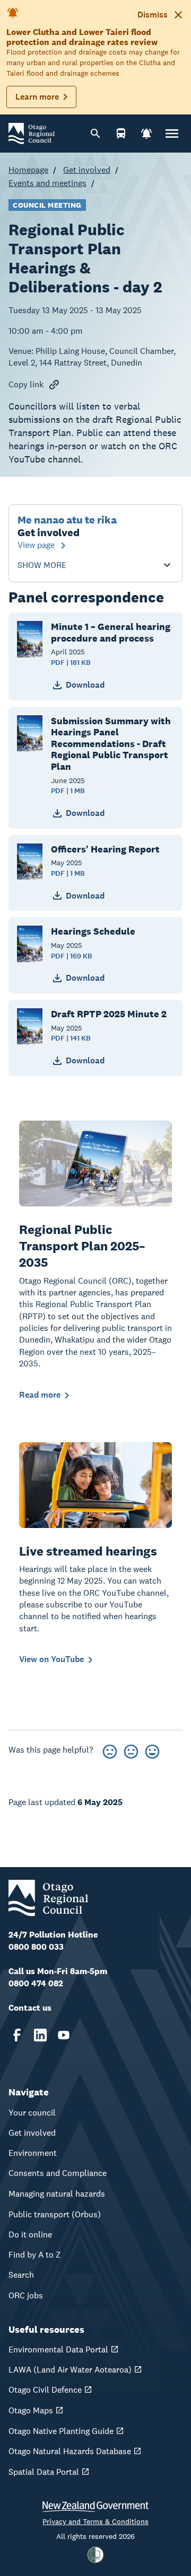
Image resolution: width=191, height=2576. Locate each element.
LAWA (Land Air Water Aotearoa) (70, 2370)
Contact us (30, 2008)
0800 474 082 (36, 1983)
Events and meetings (47, 183)
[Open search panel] (95, 134)
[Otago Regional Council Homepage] (32, 133)
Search (21, 2275)
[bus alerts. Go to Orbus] (121, 134)
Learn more (37, 97)
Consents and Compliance (58, 2173)
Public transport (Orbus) (55, 2214)
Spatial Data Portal (44, 2472)
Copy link (26, 384)
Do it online (30, 2235)
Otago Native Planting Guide (61, 2431)
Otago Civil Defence (45, 2390)
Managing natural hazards (57, 2194)
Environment (33, 2153)
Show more (42, 565)
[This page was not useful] (110, 1750)
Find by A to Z (35, 2255)
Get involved (87, 170)
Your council (32, 2113)
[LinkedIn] (40, 2035)
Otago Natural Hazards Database (70, 2451)
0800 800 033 (36, 1947)
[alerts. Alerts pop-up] (146, 134)
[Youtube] (64, 2035)
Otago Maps (31, 2410)
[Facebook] (17, 2035)
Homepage (28, 170)
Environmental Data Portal (58, 2350)
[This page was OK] (131, 1750)
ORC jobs (26, 2295)
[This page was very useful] (152, 1750)
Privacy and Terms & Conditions (95, 2521)
